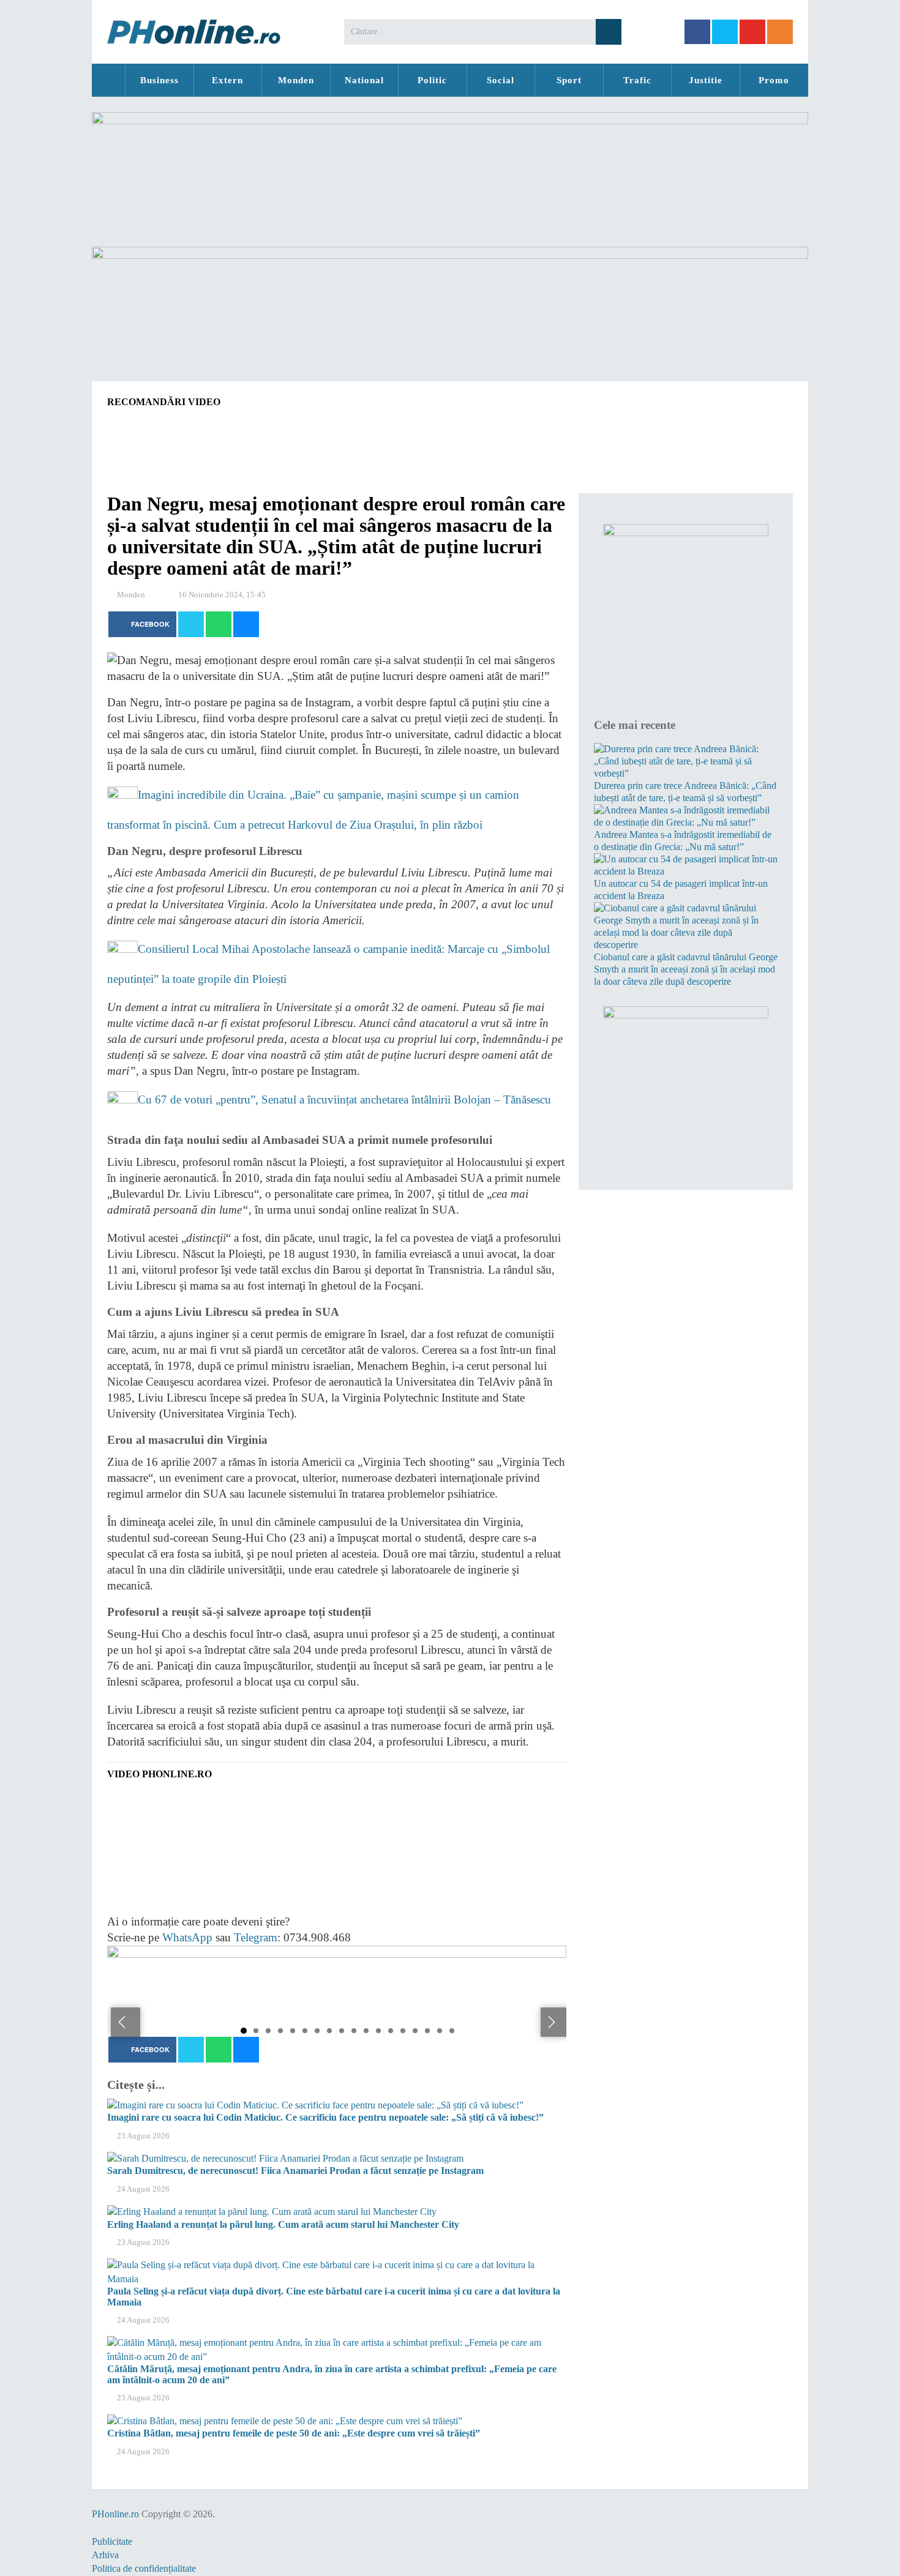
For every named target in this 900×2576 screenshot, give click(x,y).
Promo (774, 80)
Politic (432, 80)
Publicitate (112, 2541)
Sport (569, 80)
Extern (227, 80)
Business (159, 80)
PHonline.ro (108, 80)
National (364, 80)
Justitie (706, 80)
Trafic (637, 80)
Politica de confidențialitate (144, 2568)
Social (501, 80)
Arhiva (105, 2555)
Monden (296, 80)
